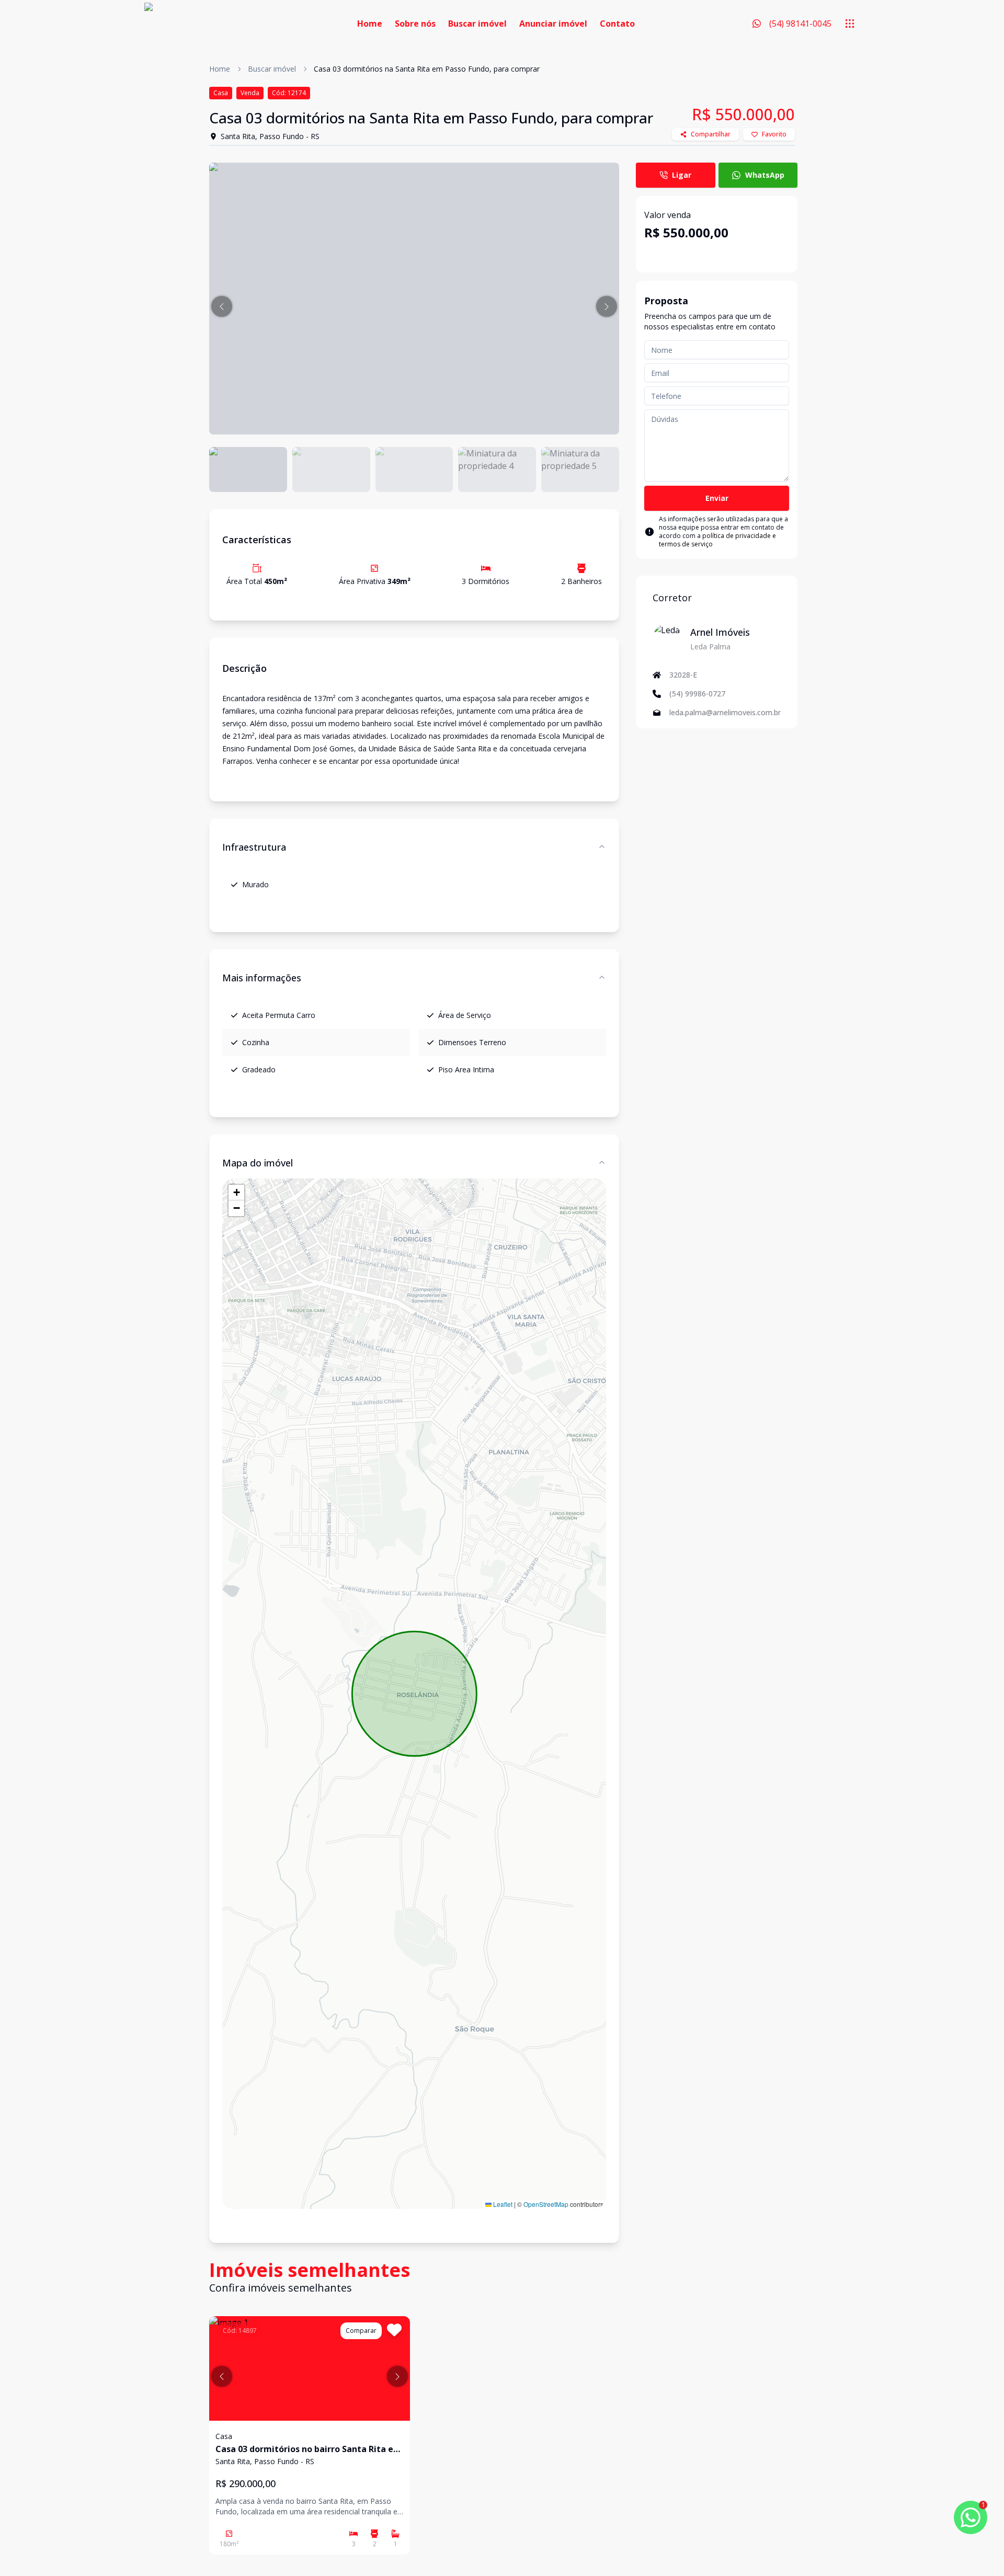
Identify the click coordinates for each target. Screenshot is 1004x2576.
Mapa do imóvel (258, 1163)
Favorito (774, 134)
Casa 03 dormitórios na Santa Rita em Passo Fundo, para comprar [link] (427, 69)
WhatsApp (765, 175)
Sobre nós (415, 24)
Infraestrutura (254, 847)
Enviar (717, 498)
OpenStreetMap (546, 2204)
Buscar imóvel (477, 24)
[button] (222, 306)
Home (370, 24)
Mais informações (262, 978)
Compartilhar (711, 134)
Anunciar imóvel (553, 24)
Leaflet (502, 2204)
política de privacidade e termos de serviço (717, 540)
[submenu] (850, 24)
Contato (617, 24)
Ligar (682, 175)
